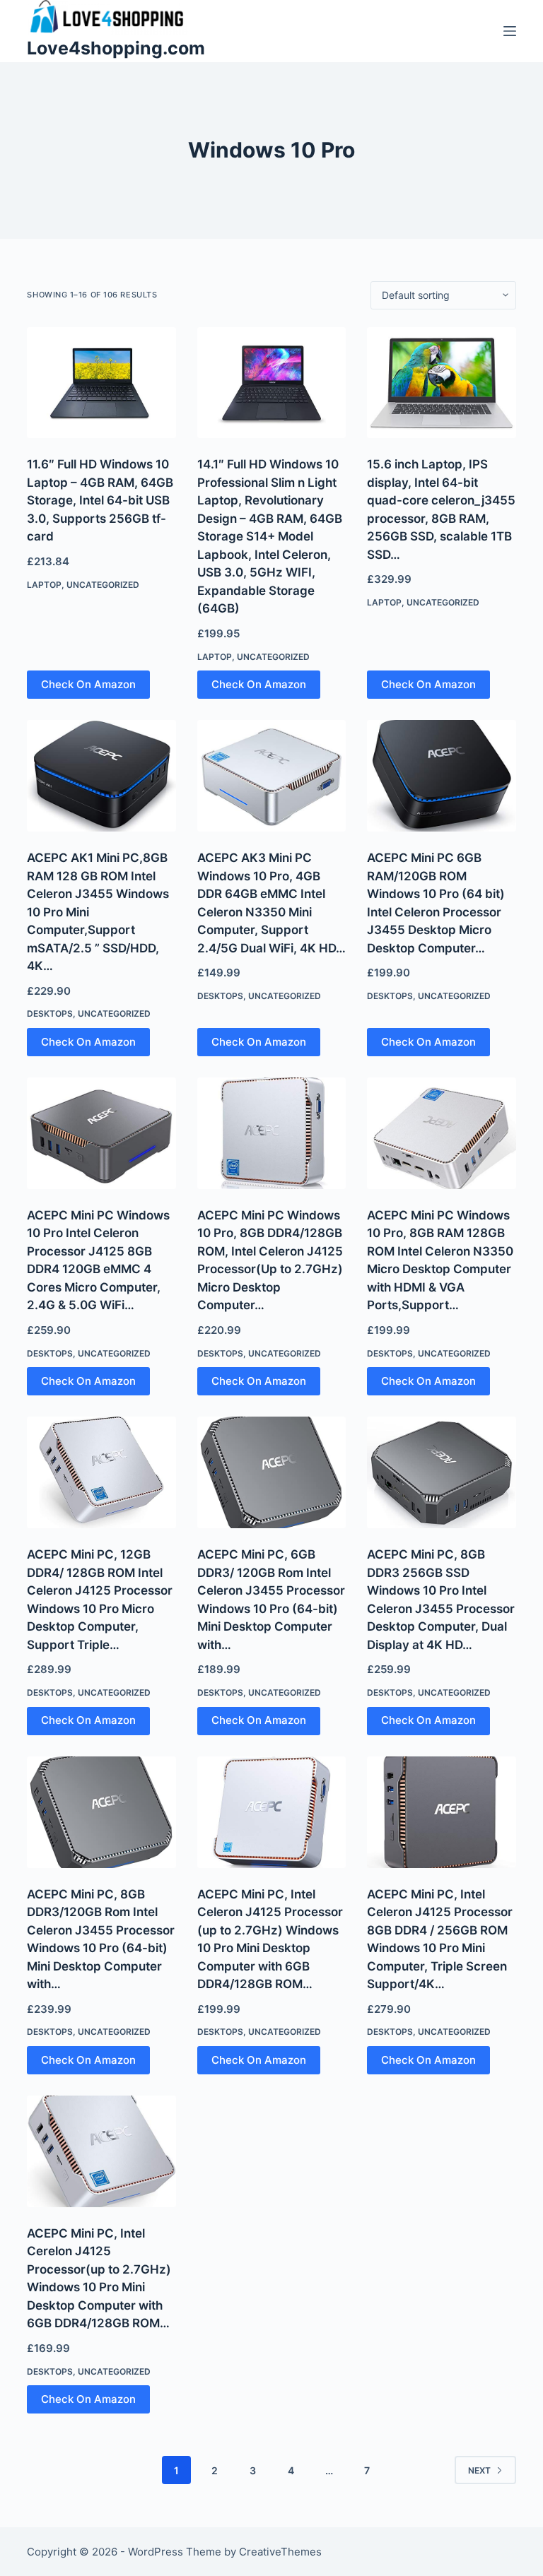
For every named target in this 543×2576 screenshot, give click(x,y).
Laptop (44, 585)
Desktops (50, 1014)
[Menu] (510, 31)
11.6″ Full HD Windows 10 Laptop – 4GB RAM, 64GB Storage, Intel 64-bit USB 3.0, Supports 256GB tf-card (100, 500)
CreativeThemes (280, 2552)
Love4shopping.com (116, 48)
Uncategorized (103, 585)
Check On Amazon (88, 684)
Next (479, 2470)
